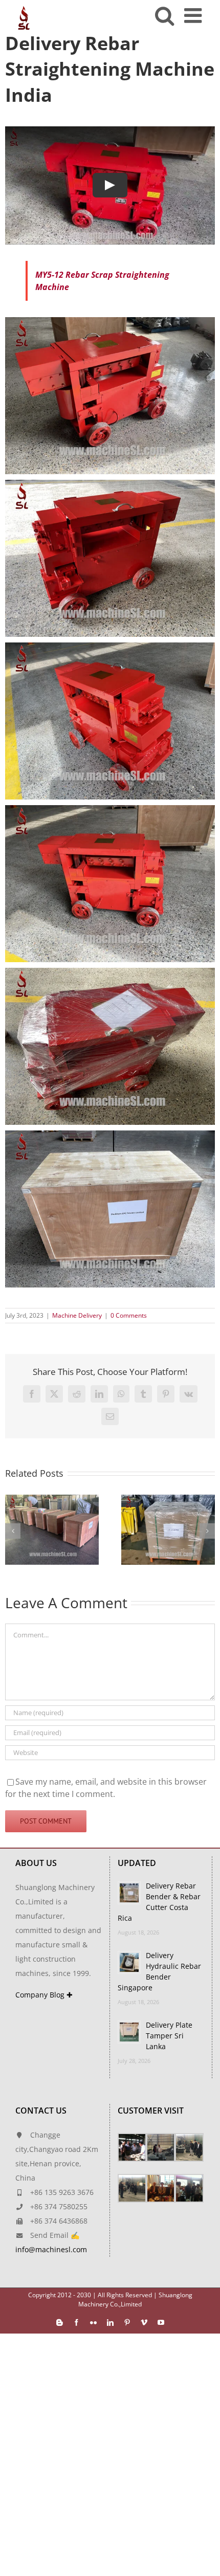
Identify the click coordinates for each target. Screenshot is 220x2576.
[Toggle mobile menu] (194, 15)
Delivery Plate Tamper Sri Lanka (169, 2036)
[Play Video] (110, 185)
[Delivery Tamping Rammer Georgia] (52, 1500)
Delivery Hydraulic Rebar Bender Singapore (159, 1971)
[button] (13, 1531)
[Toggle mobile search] (164, 15)
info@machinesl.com (51, 2249)
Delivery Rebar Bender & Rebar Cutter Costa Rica (159, 1902)
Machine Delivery (77, 1315)
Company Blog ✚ (44, 1995)
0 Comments (129, 1315)
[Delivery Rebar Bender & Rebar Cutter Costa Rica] (168, 1500)
